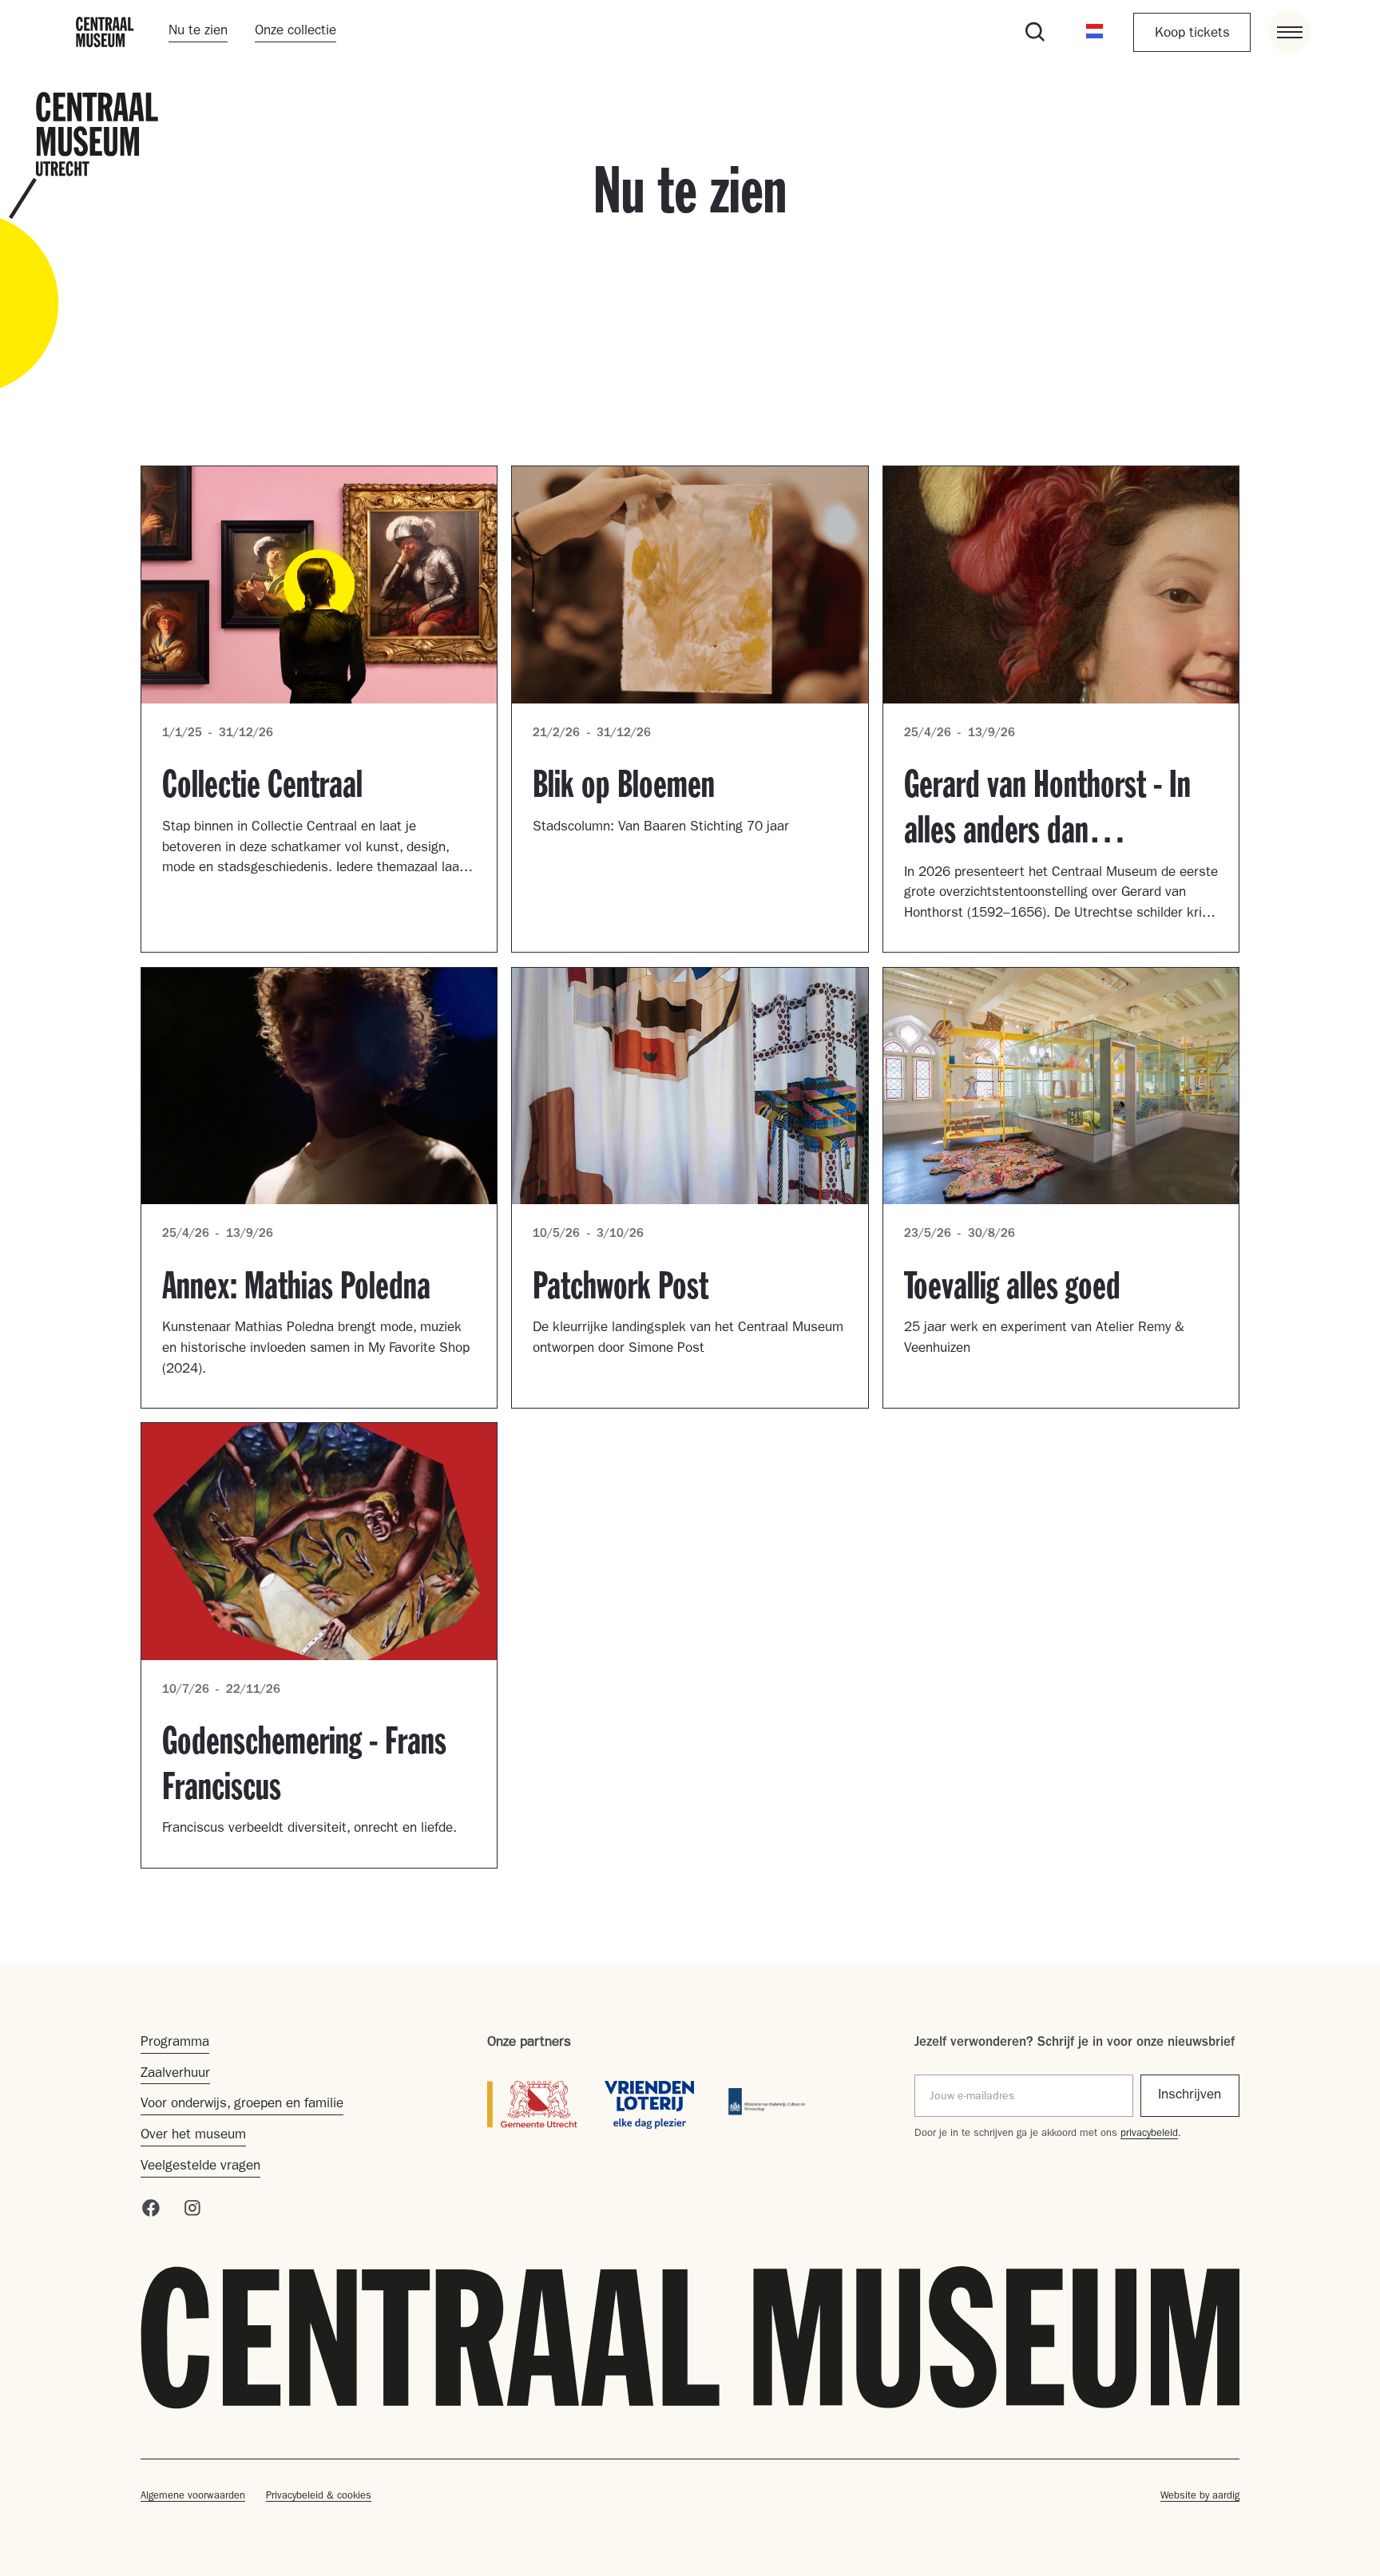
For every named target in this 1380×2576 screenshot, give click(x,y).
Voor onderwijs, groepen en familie (242, 2104)
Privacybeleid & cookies (319, 2497)
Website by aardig (1200, 2497)
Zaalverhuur (175, 2074)
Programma (175, 2043)
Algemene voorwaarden (193, 2497)
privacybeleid (1149, 2134)
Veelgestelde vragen (200, 2167)
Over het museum (193, 2136)
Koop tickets (1192, 34)
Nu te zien (198, 32)
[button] (1095, 33)
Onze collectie (295, 32)
